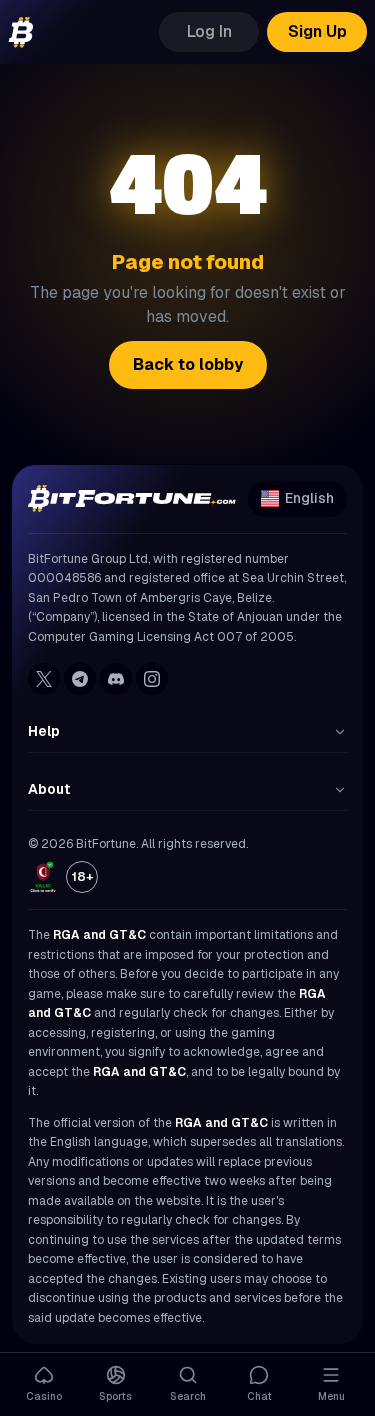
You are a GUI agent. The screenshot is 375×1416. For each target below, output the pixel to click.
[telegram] (80, 679)
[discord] (116, 679)
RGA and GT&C (99, 935)
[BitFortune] (20, 32)
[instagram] (152, 679)
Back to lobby (188, 364)
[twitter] (44, 679)
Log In (209, 31)
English (309, 498)
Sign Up (317, 31)
